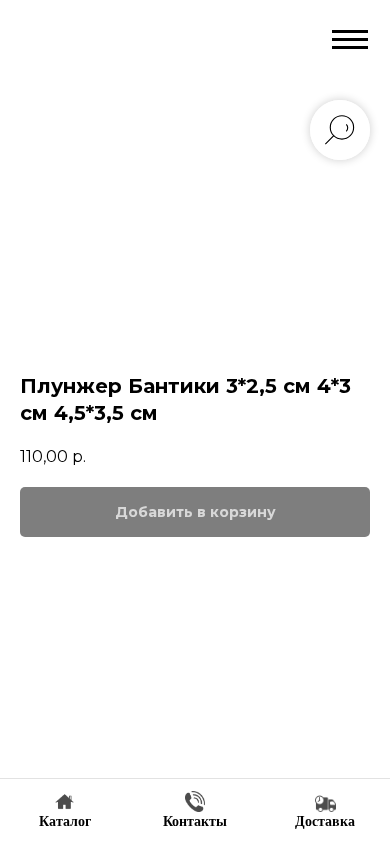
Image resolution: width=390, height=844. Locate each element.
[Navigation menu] (350, 40)
